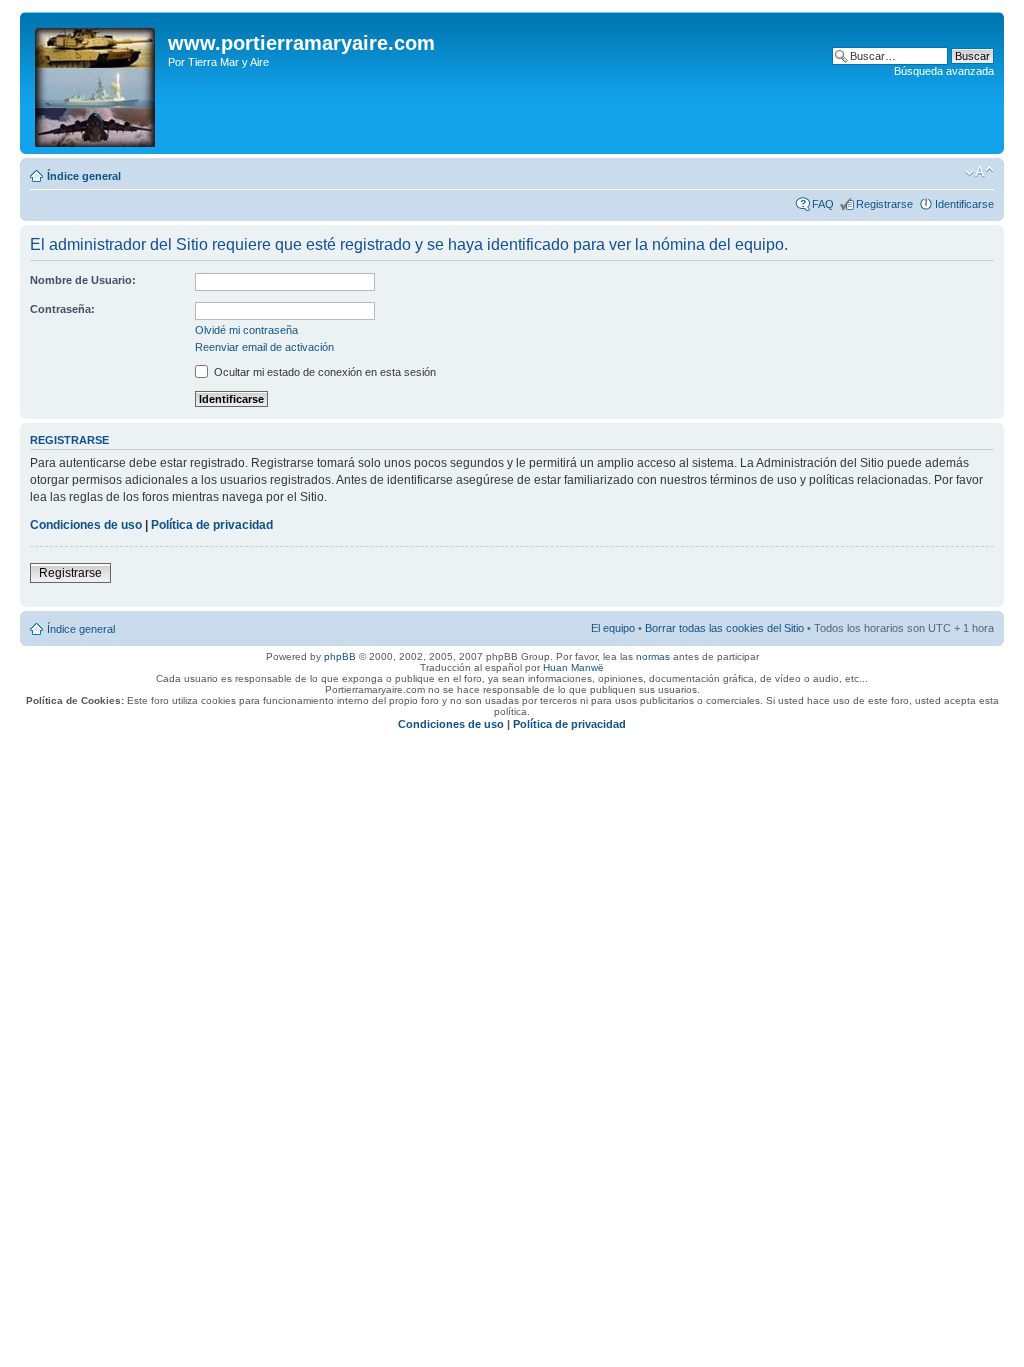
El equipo (613, 628)
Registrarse (884, 204)
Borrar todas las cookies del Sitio (724, 628)
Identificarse (964, 204)
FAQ (823, 204)
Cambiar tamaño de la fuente (979, 172)
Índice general (84, 176)
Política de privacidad (212, 525)
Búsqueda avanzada (944, 71)
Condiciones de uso (86, 525)
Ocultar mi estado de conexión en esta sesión (323, 372)
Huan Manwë (573, 667)
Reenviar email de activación (264, 347)
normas (653, 656)
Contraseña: (62, 309)
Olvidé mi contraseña (246, 330)
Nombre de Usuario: (83, 280)
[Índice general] (96, 83)
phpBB (340, 656)
